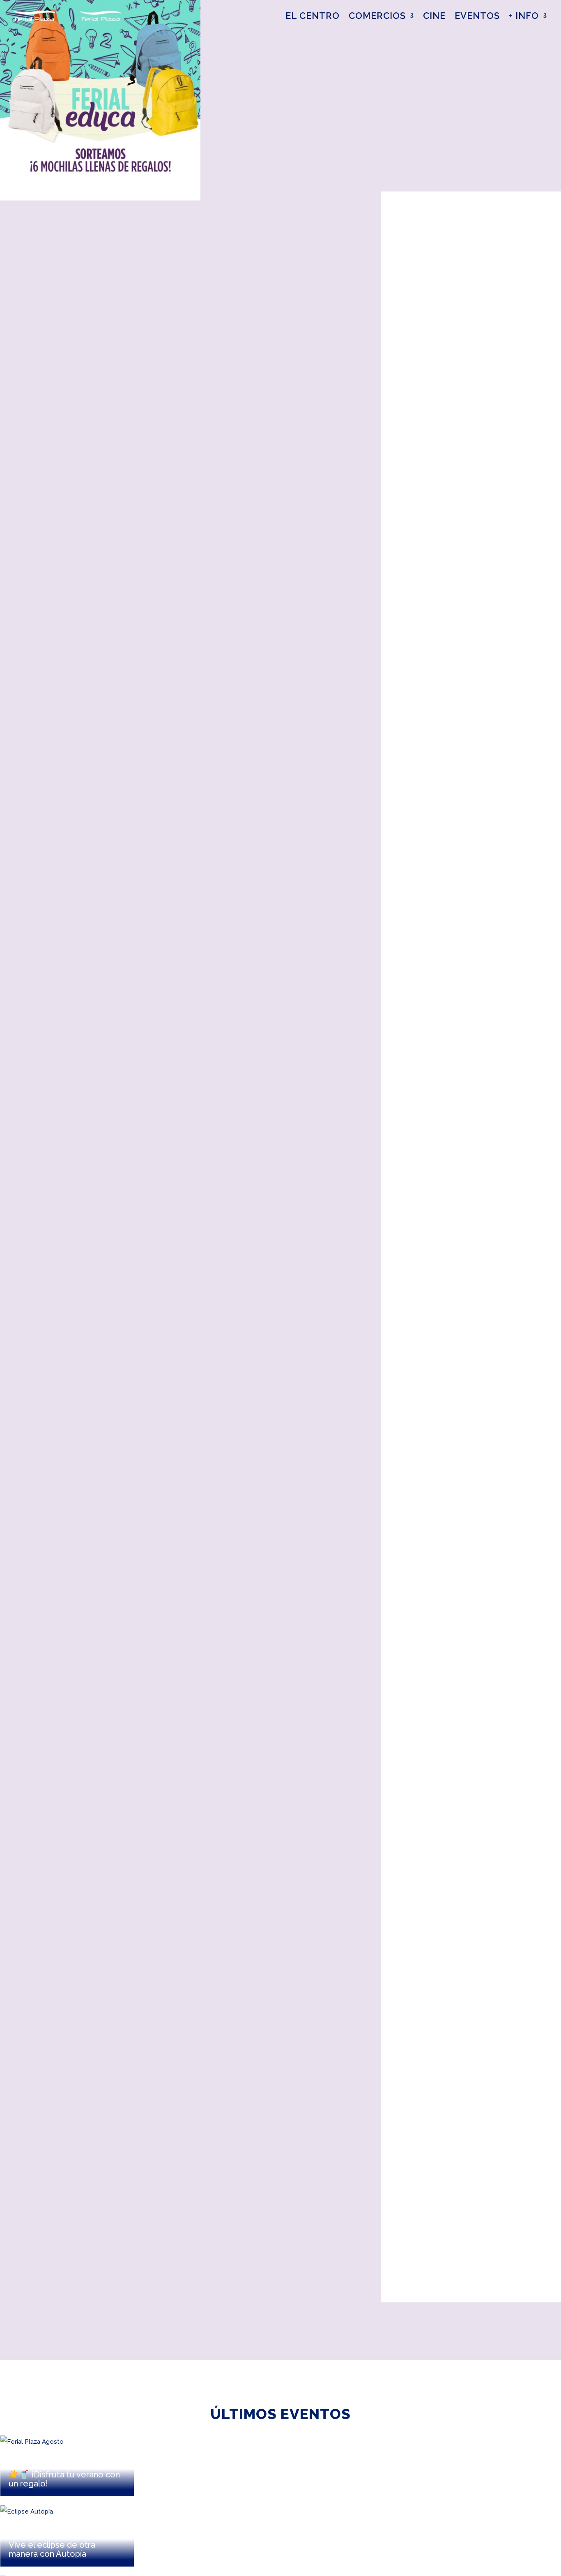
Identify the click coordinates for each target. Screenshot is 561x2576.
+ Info (524, 16)
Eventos (477, 16)
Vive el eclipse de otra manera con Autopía (52, 2549)
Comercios (377, 16)
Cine (434, 16)
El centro (313, 16)
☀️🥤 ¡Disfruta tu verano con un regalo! (64, 2479)
